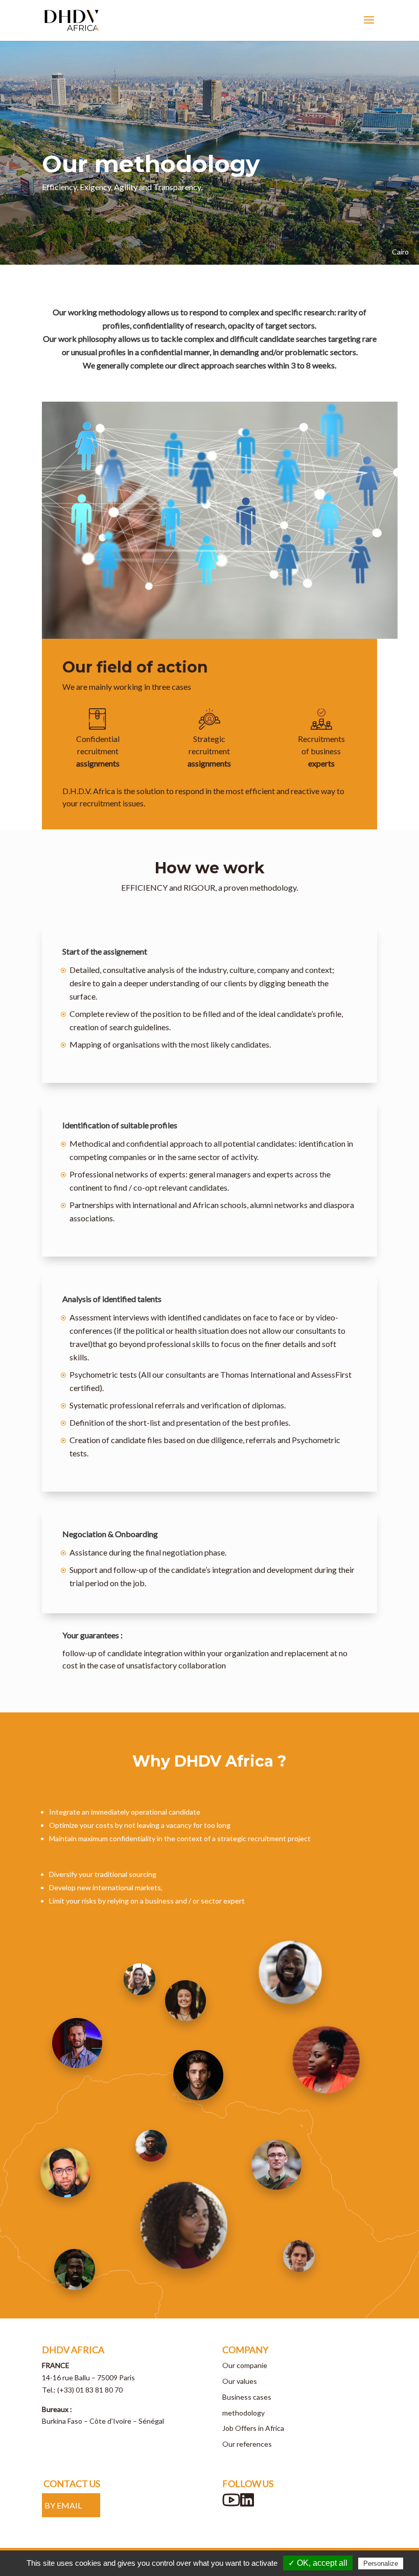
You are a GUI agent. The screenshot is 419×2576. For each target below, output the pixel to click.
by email (63, 2505)
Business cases (247, 2397)
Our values (240, 2381)
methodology (243, 2413)
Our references (247, 2444)
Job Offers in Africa (253, 2428)
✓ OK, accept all (318, 2563)
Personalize (381, 2563)
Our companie (245, 2365)
